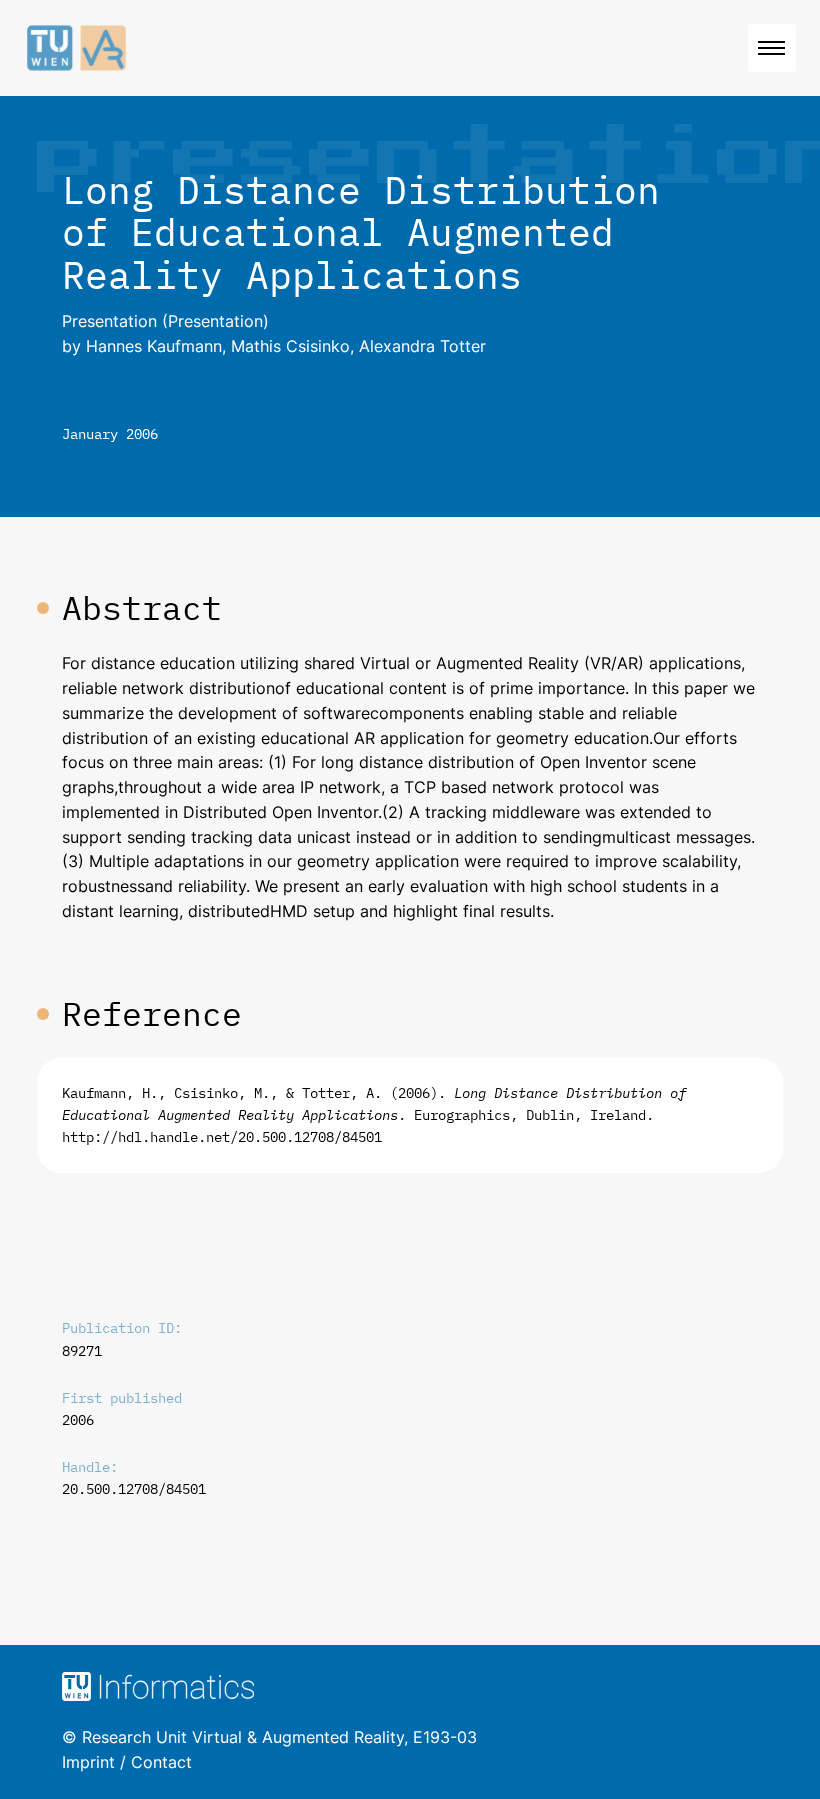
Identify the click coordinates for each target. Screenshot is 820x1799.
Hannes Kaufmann (154, 346)
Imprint (88, 1762)
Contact (161, 1762)
